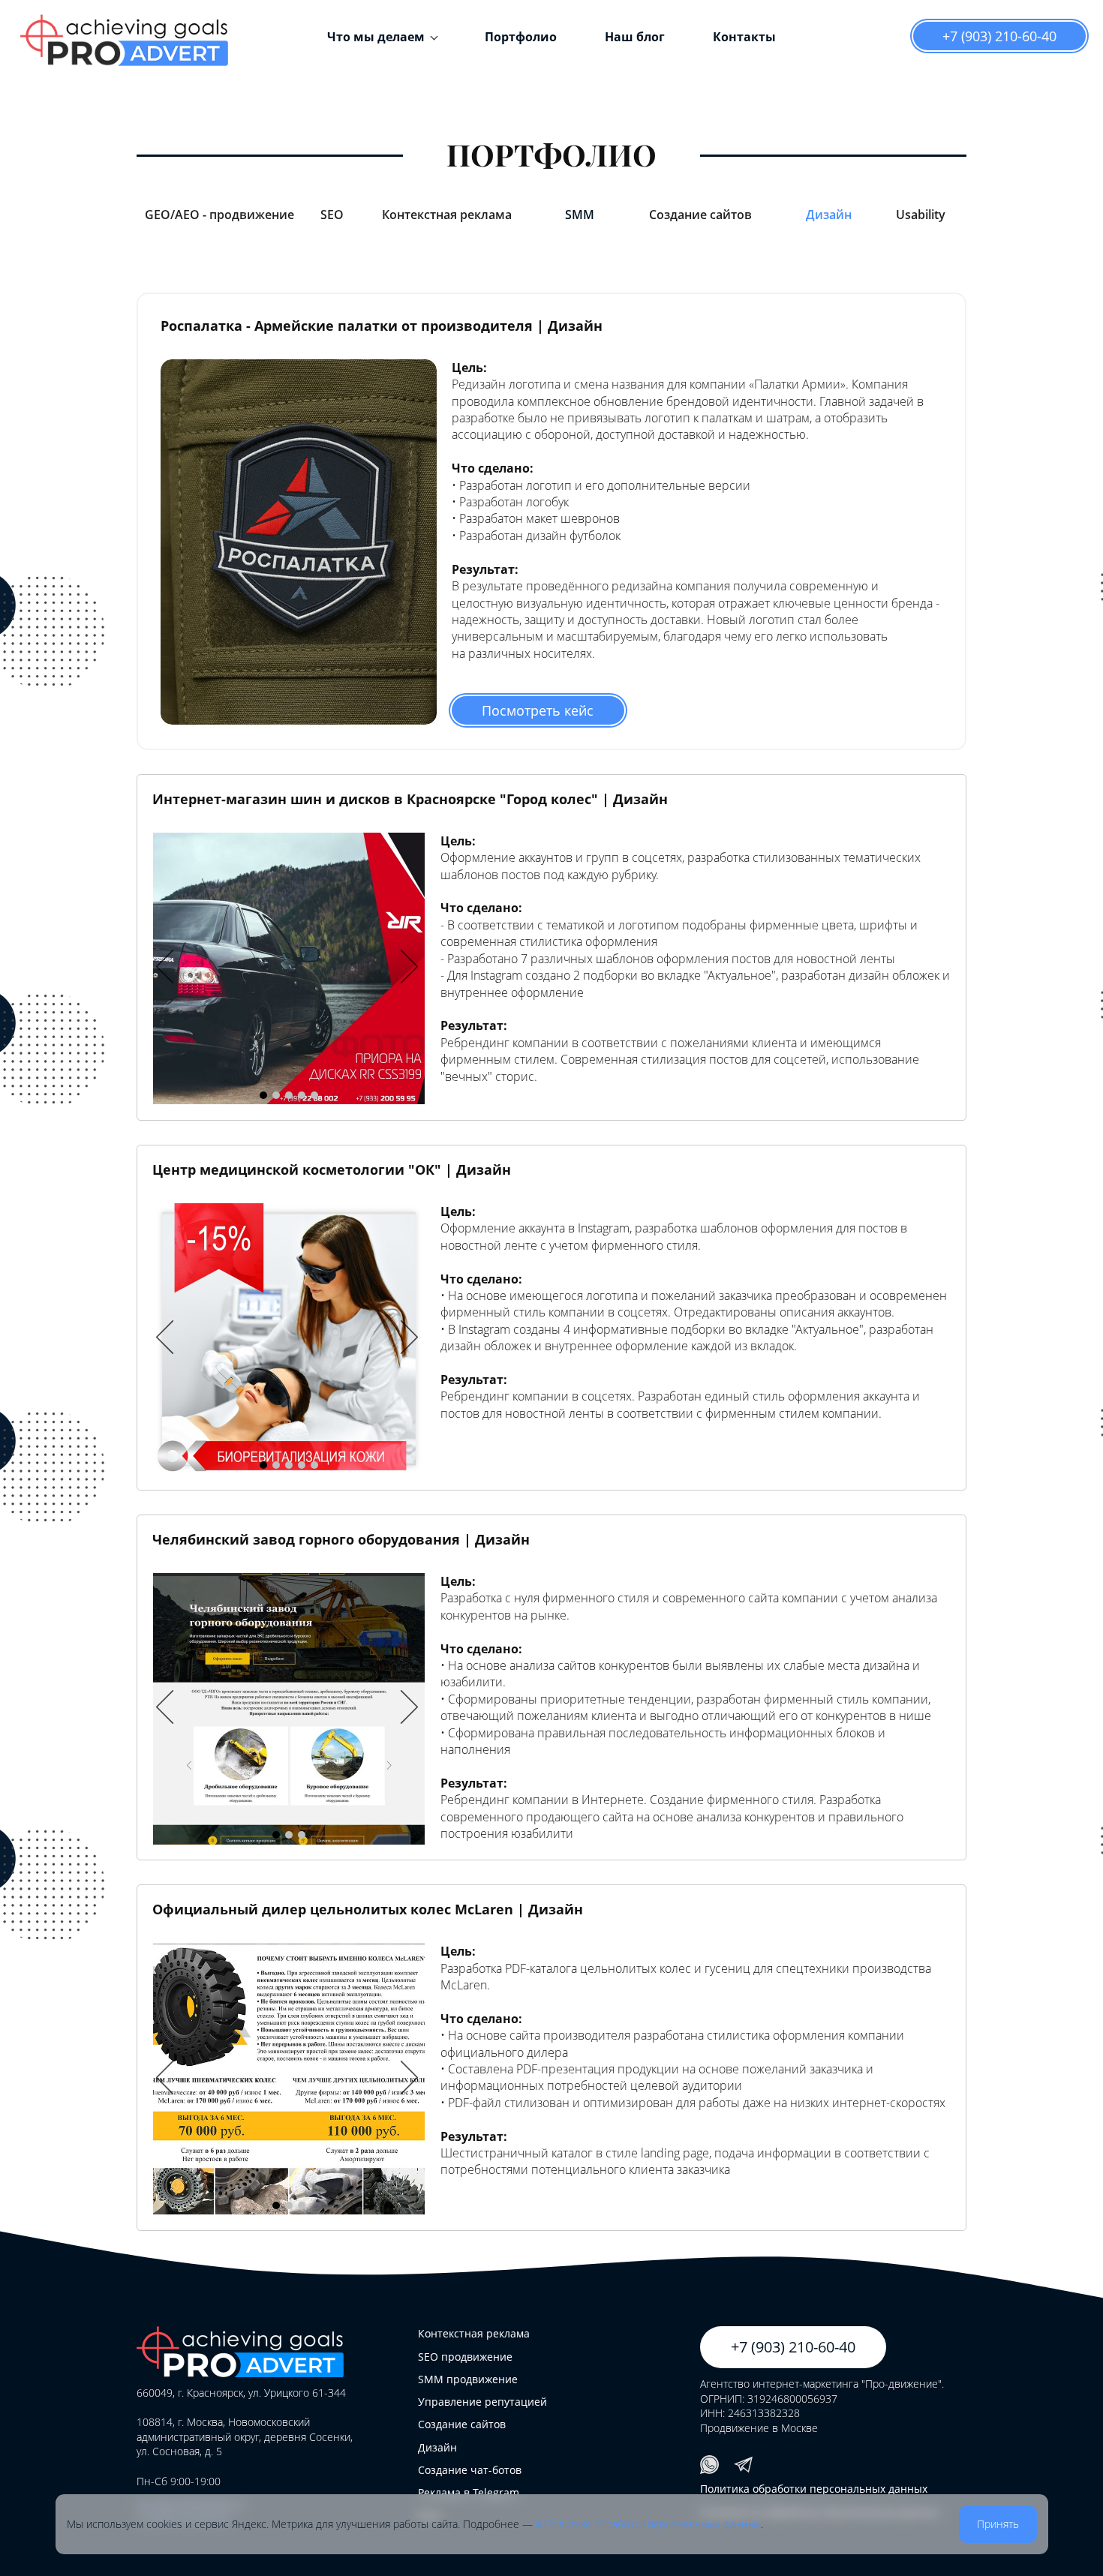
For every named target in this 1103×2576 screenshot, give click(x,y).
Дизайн (437, 2447)
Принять (998, 2524)
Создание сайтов (462, 2424)
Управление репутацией (482, 2402)
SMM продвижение (468, 2379)
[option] (289, 968)
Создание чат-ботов (470, 2470)
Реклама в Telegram (469, 2492)
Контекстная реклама (474, 2333)
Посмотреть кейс (538, 710)
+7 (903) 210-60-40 (999, 36)
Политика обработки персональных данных (814, 2489)
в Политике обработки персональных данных (648, 2524)
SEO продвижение (465, 2357)
